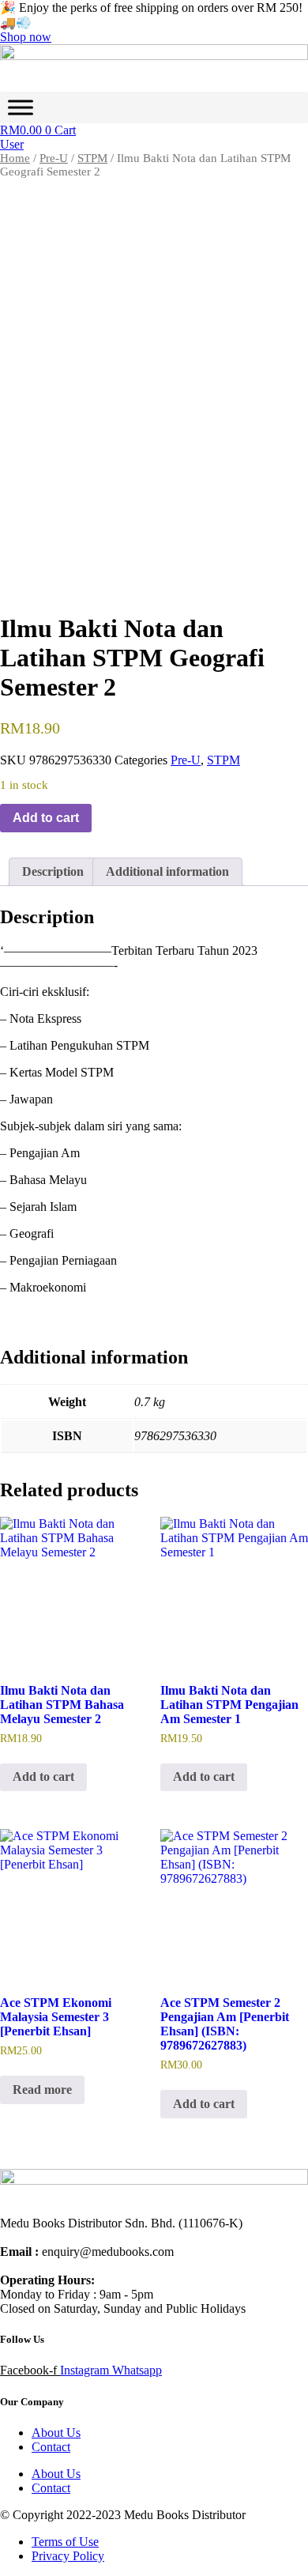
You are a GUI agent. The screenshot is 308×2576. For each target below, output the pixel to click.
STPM (92, 158)
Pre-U (54, 158)
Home (15, 158)
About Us (56, 2433)
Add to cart (46, 818)
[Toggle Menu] (21, 108)
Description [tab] (53, 871)
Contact (51, 2447)
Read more (42, 2089)
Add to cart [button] (43, 1776)
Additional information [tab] (167, 871)
